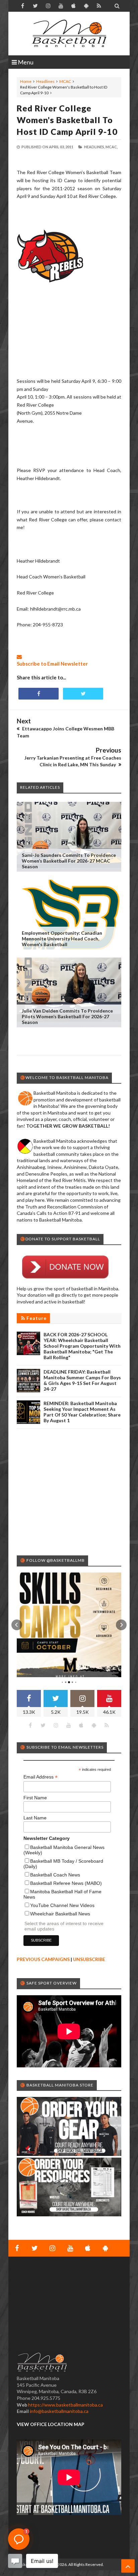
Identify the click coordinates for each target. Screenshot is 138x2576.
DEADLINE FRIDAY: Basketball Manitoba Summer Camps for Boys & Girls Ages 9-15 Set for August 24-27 (82, 1380)
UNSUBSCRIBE (89, 1959)
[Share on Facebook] (39, 694)
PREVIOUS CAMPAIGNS (43, 1959)
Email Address (41, 1777)
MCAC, (112, 147)
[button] (17, 1625)
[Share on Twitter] (83, 694)
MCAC (65, 81)
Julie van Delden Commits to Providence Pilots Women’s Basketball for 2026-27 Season (67, 1016)
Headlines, (94, 147)
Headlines (45, 81)
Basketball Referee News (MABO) (66, 1883)
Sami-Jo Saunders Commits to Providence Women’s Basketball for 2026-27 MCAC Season (69, 861)
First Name (35, 1798)
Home (26, 81)
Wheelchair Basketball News (60, 1914)
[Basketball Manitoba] (69, 34)
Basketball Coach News (55, 1875)
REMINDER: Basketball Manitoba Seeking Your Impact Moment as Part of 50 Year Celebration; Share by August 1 (82, 1412)
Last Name (35, 1818)
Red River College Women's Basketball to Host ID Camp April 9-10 (67, 120)
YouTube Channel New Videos (62, 1905)
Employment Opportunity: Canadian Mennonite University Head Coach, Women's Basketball (62, 939)
